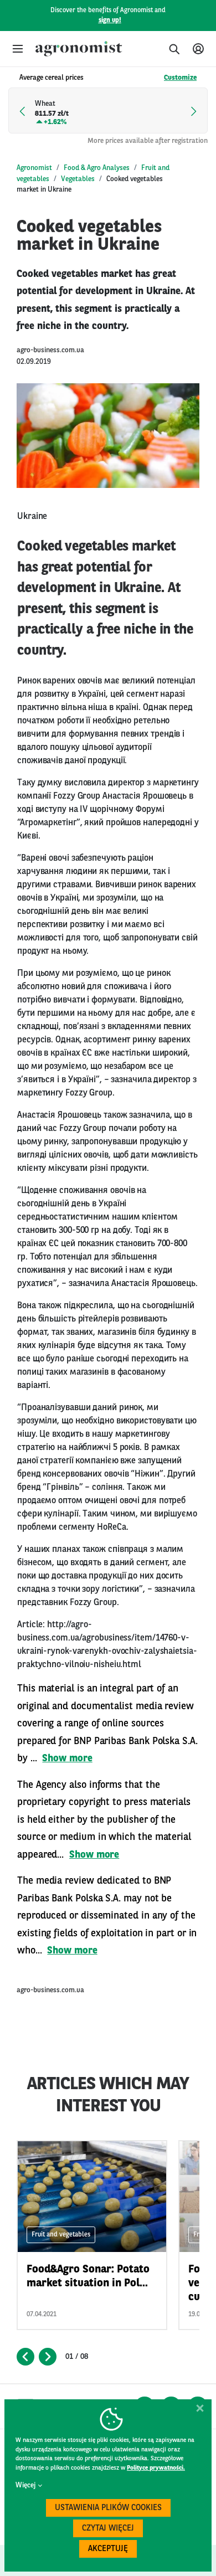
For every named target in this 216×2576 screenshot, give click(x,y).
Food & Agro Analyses (97, 168)
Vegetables (78, 179)
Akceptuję (108, 2549)
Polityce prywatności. (156, 2468)
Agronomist (34, 168)
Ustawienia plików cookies (108, 2508)
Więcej (25, 2485)
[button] (18, 49)
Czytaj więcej (108, 2529)
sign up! (110, 20)
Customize (180, 78)
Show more (67, 1759)
